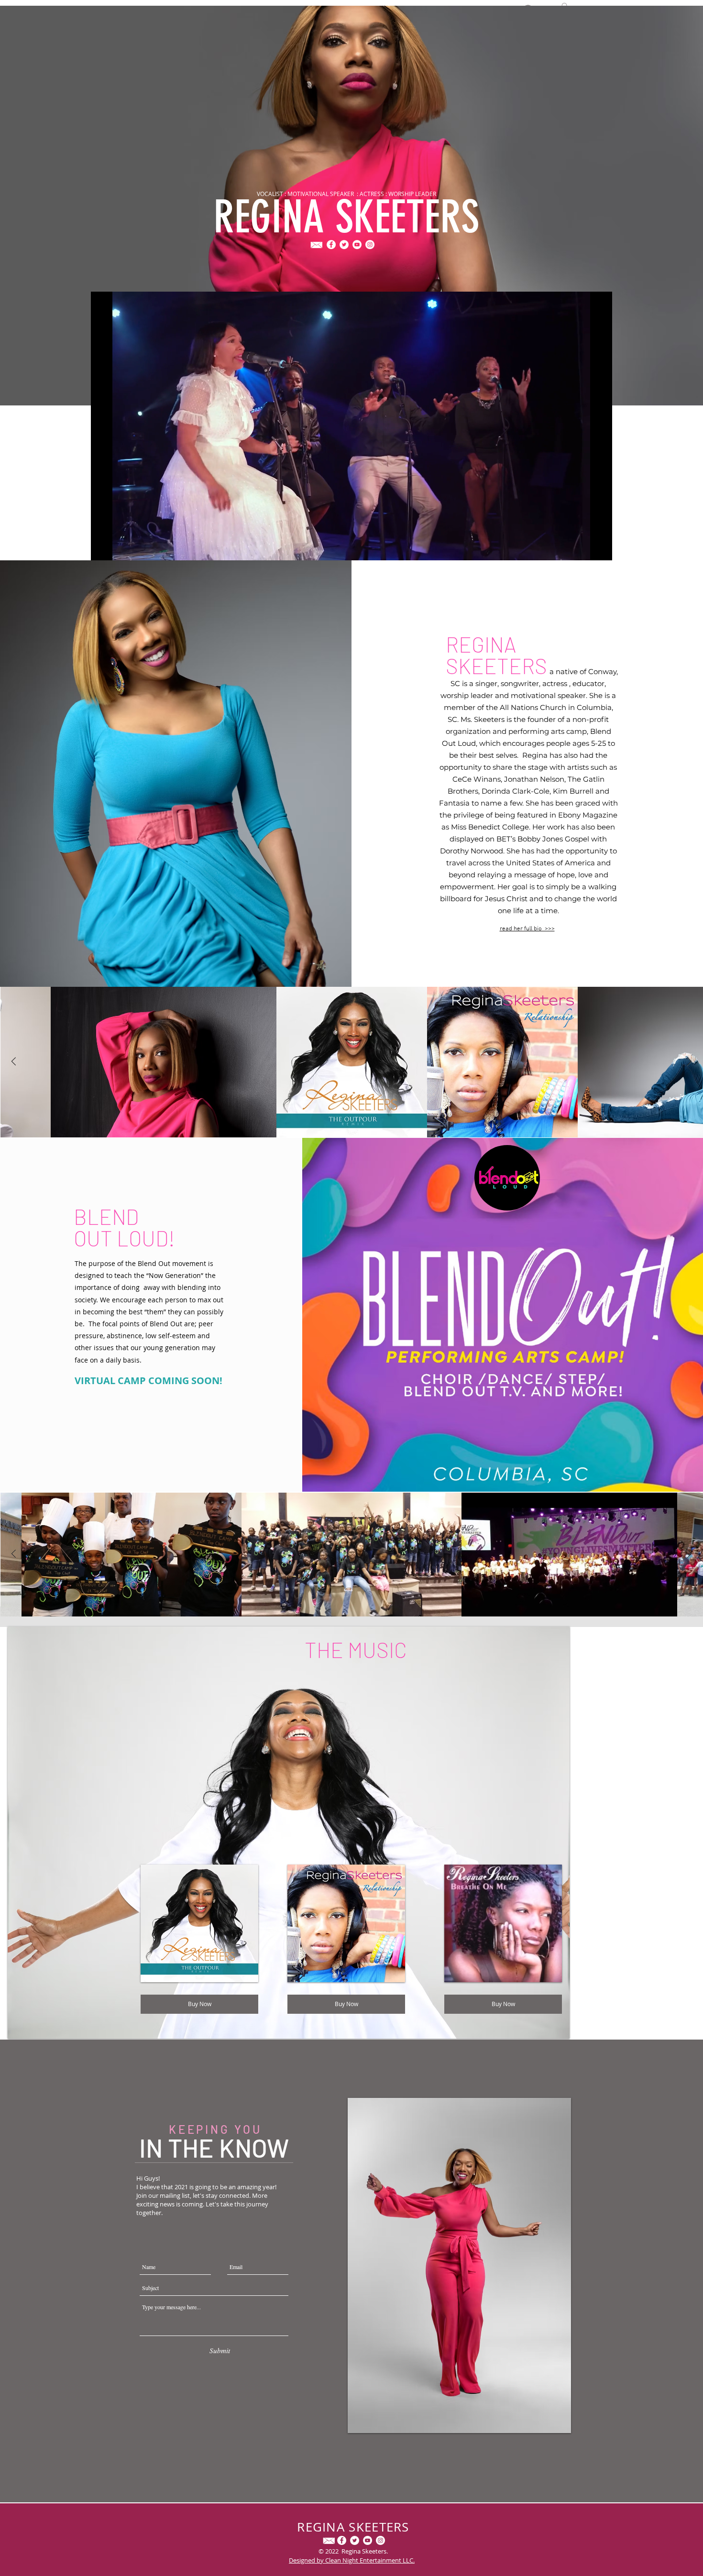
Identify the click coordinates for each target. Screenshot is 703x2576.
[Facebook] (331, 245)
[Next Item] (689, 1062)
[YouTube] (357, 245)
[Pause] (103, 547)
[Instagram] (370, 245)
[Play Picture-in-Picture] (583, 547)
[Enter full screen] (599, 547)
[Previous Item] (14, 1062)
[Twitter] (344, 245)
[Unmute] (120, 547)
